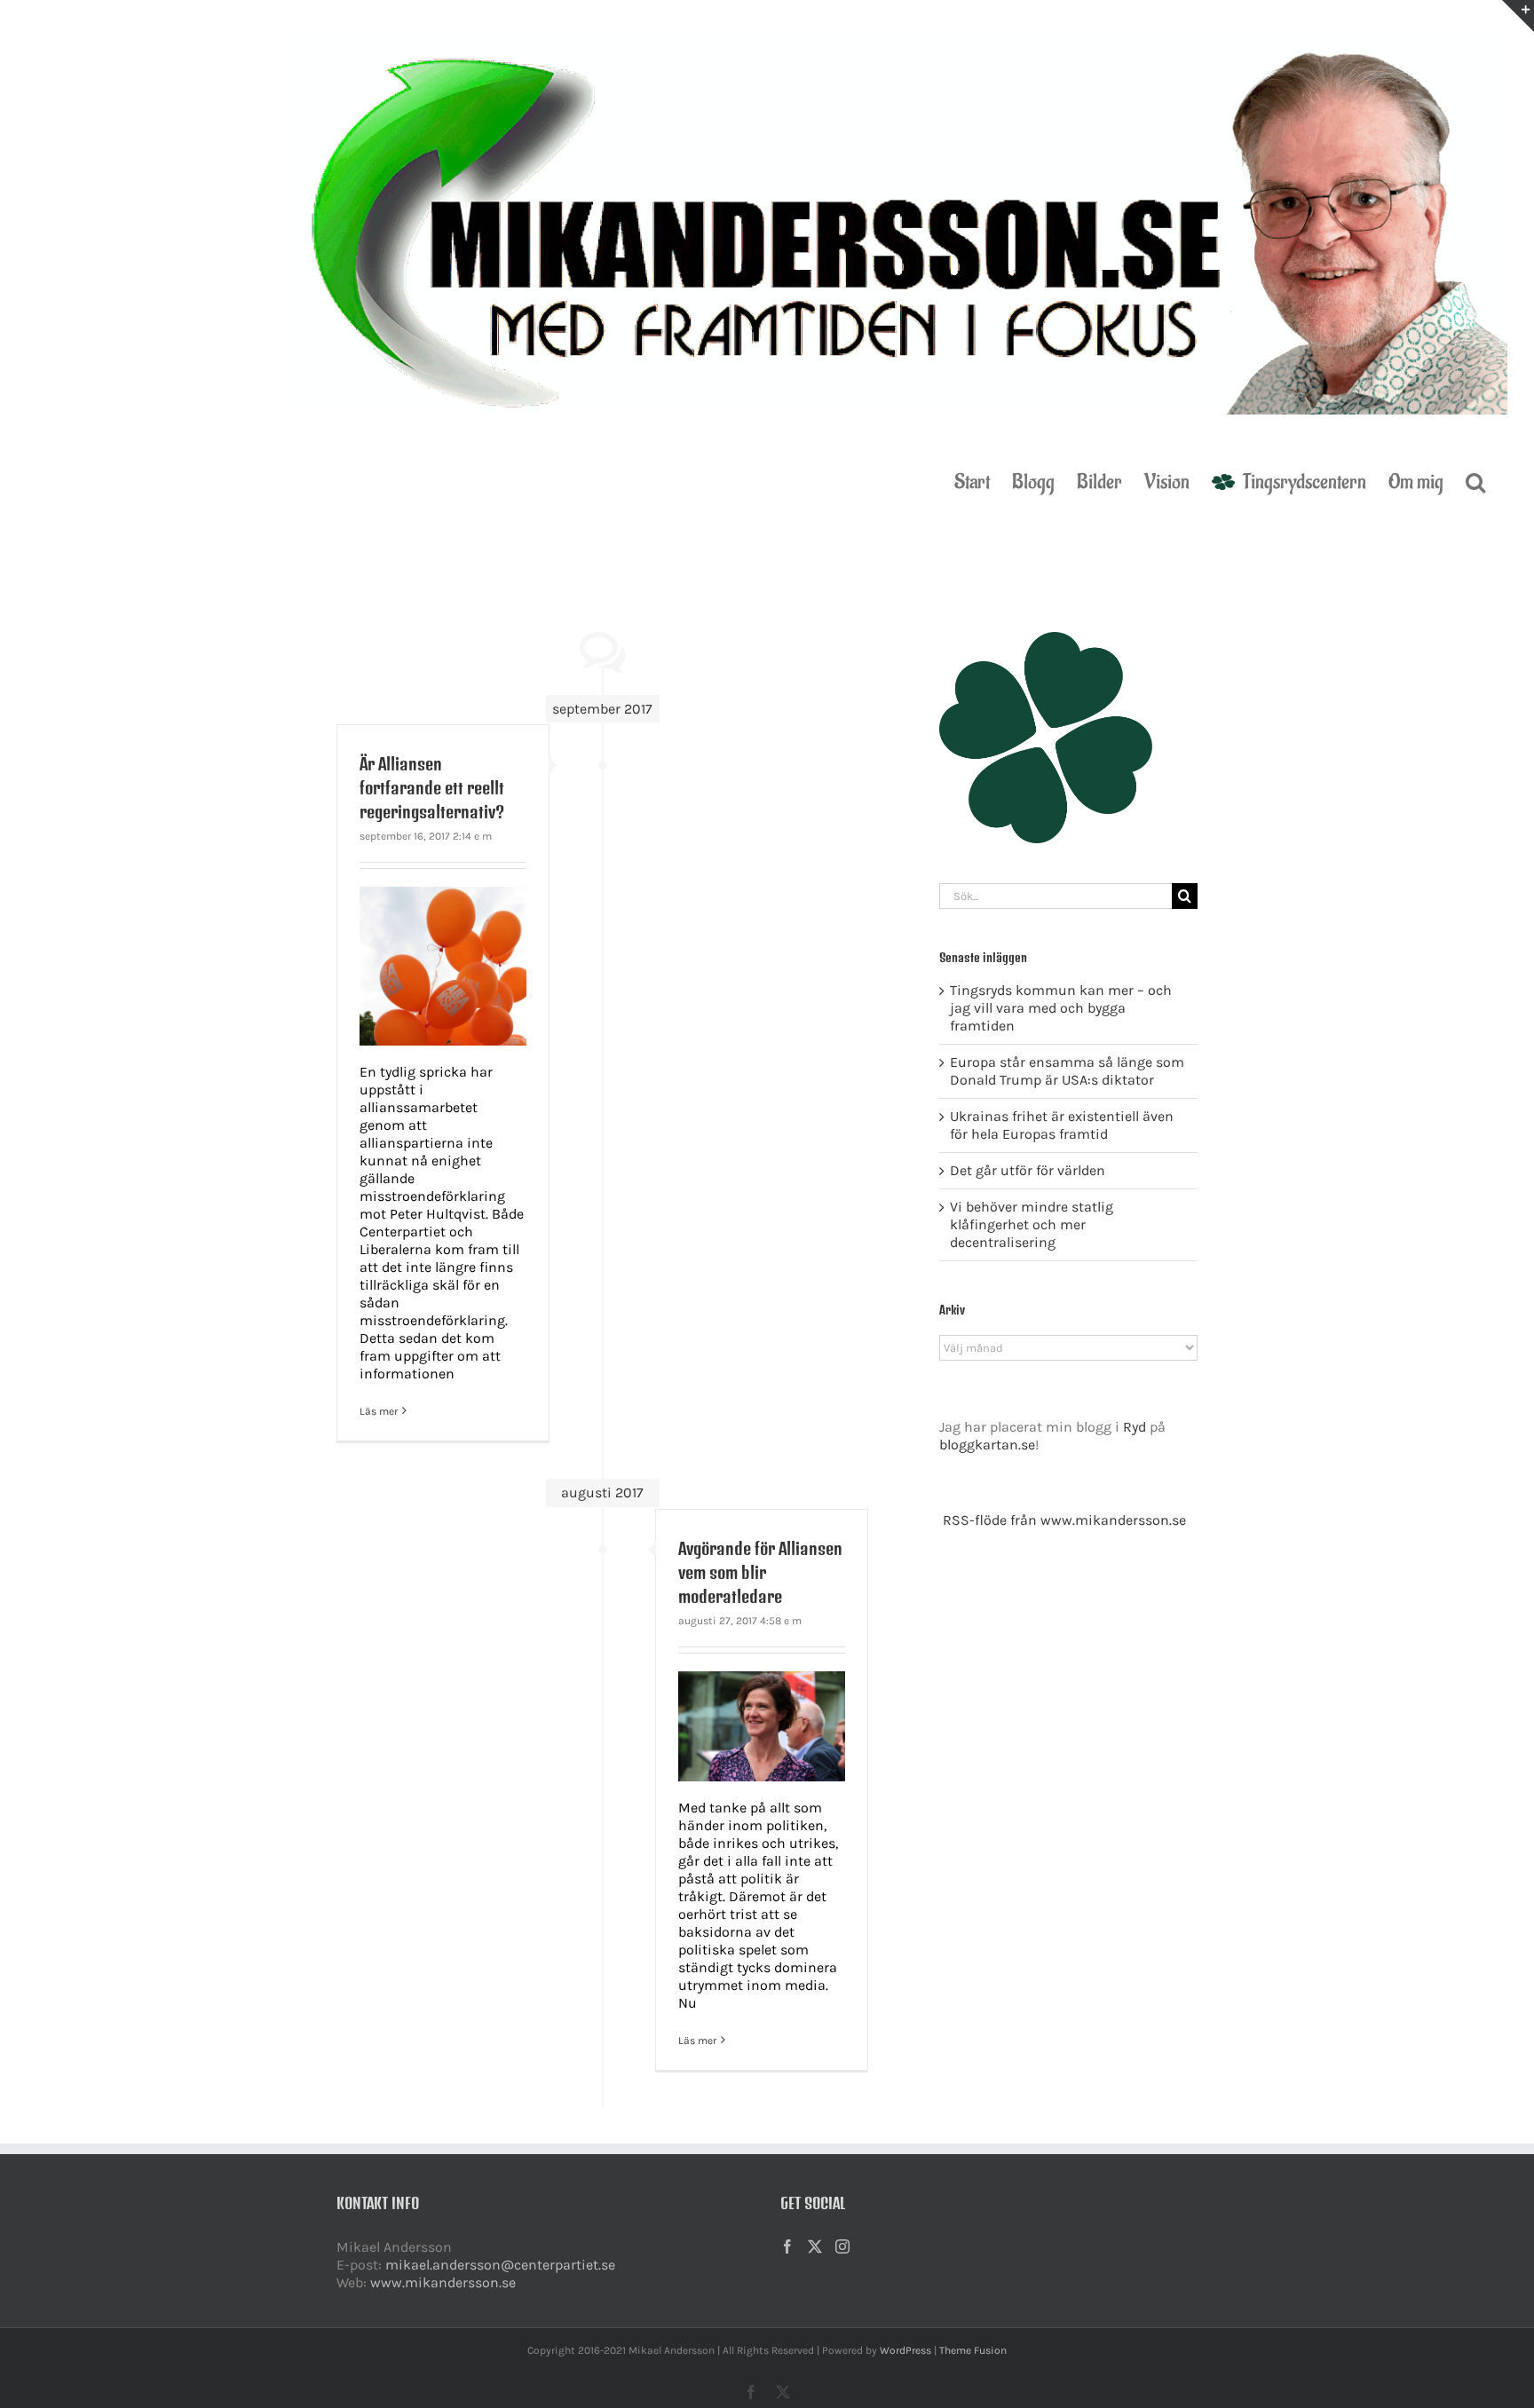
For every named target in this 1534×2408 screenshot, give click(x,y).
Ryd (1135, 1427)
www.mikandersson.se (443, 2282)
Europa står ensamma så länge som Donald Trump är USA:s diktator (1067, 1071)
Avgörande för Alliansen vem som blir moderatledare (760, 1572)
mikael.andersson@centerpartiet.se (500, 2265)
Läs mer (379, 1411)
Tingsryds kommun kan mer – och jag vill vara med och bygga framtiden (1061, 1008)
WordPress (905, 2350)
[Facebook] (787, 2246)
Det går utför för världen (1028, 1170)
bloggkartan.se (987, 1445)
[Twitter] (815, 2246)
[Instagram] (842, 2246)
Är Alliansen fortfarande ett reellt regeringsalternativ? (432, 788)
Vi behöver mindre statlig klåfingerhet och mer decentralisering (1032, 1224)
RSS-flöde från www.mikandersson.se (1064, 1520)
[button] (1475, 480)
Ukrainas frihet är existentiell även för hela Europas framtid (1062, 1125)
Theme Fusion (973, 2350)
